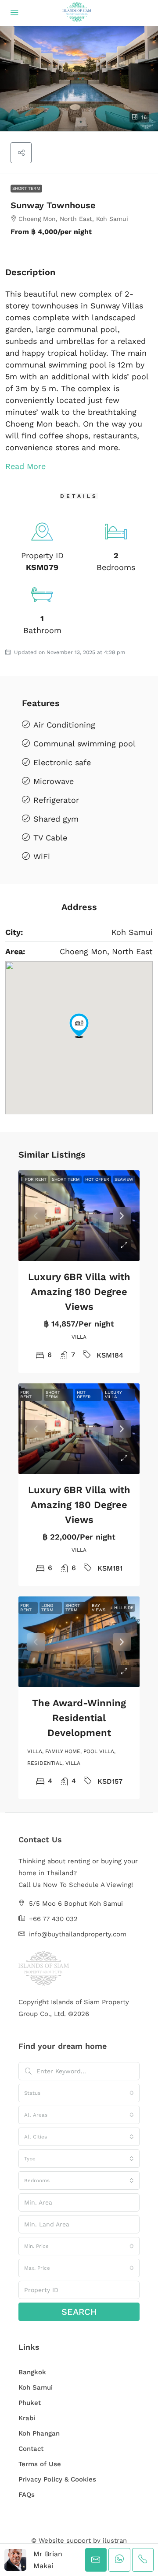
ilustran (115, 2541)
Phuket (30, 2403)
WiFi (42, 856)
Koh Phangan (39, 2433)
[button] (79, 79)
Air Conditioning (64, 725)
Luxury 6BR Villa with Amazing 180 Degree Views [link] (79, 1292)
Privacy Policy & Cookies (57, 2479)
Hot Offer (97, 1179)
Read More (25, 466)
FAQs (27, 2495)
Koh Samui (36, 2387)
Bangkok (32, 2372)
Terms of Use (40, 2464)
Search (79, 2312)
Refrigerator (56, 800)
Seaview (124, 1179)
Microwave (54, 781)
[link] (79, 1216)
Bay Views (99, 1608)
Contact (31, 2449)
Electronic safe (62, 762)
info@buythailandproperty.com (78, 1934)
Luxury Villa (113, 1395)
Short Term (26, 188)
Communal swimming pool (84, 744)
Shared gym (56, 819)
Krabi (27, 2418)
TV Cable (50, 838)
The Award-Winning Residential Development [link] (79, 1718)
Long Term (47, 1608)
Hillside (124, 1608)
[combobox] (79, 2093)
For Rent (36, 1179)
